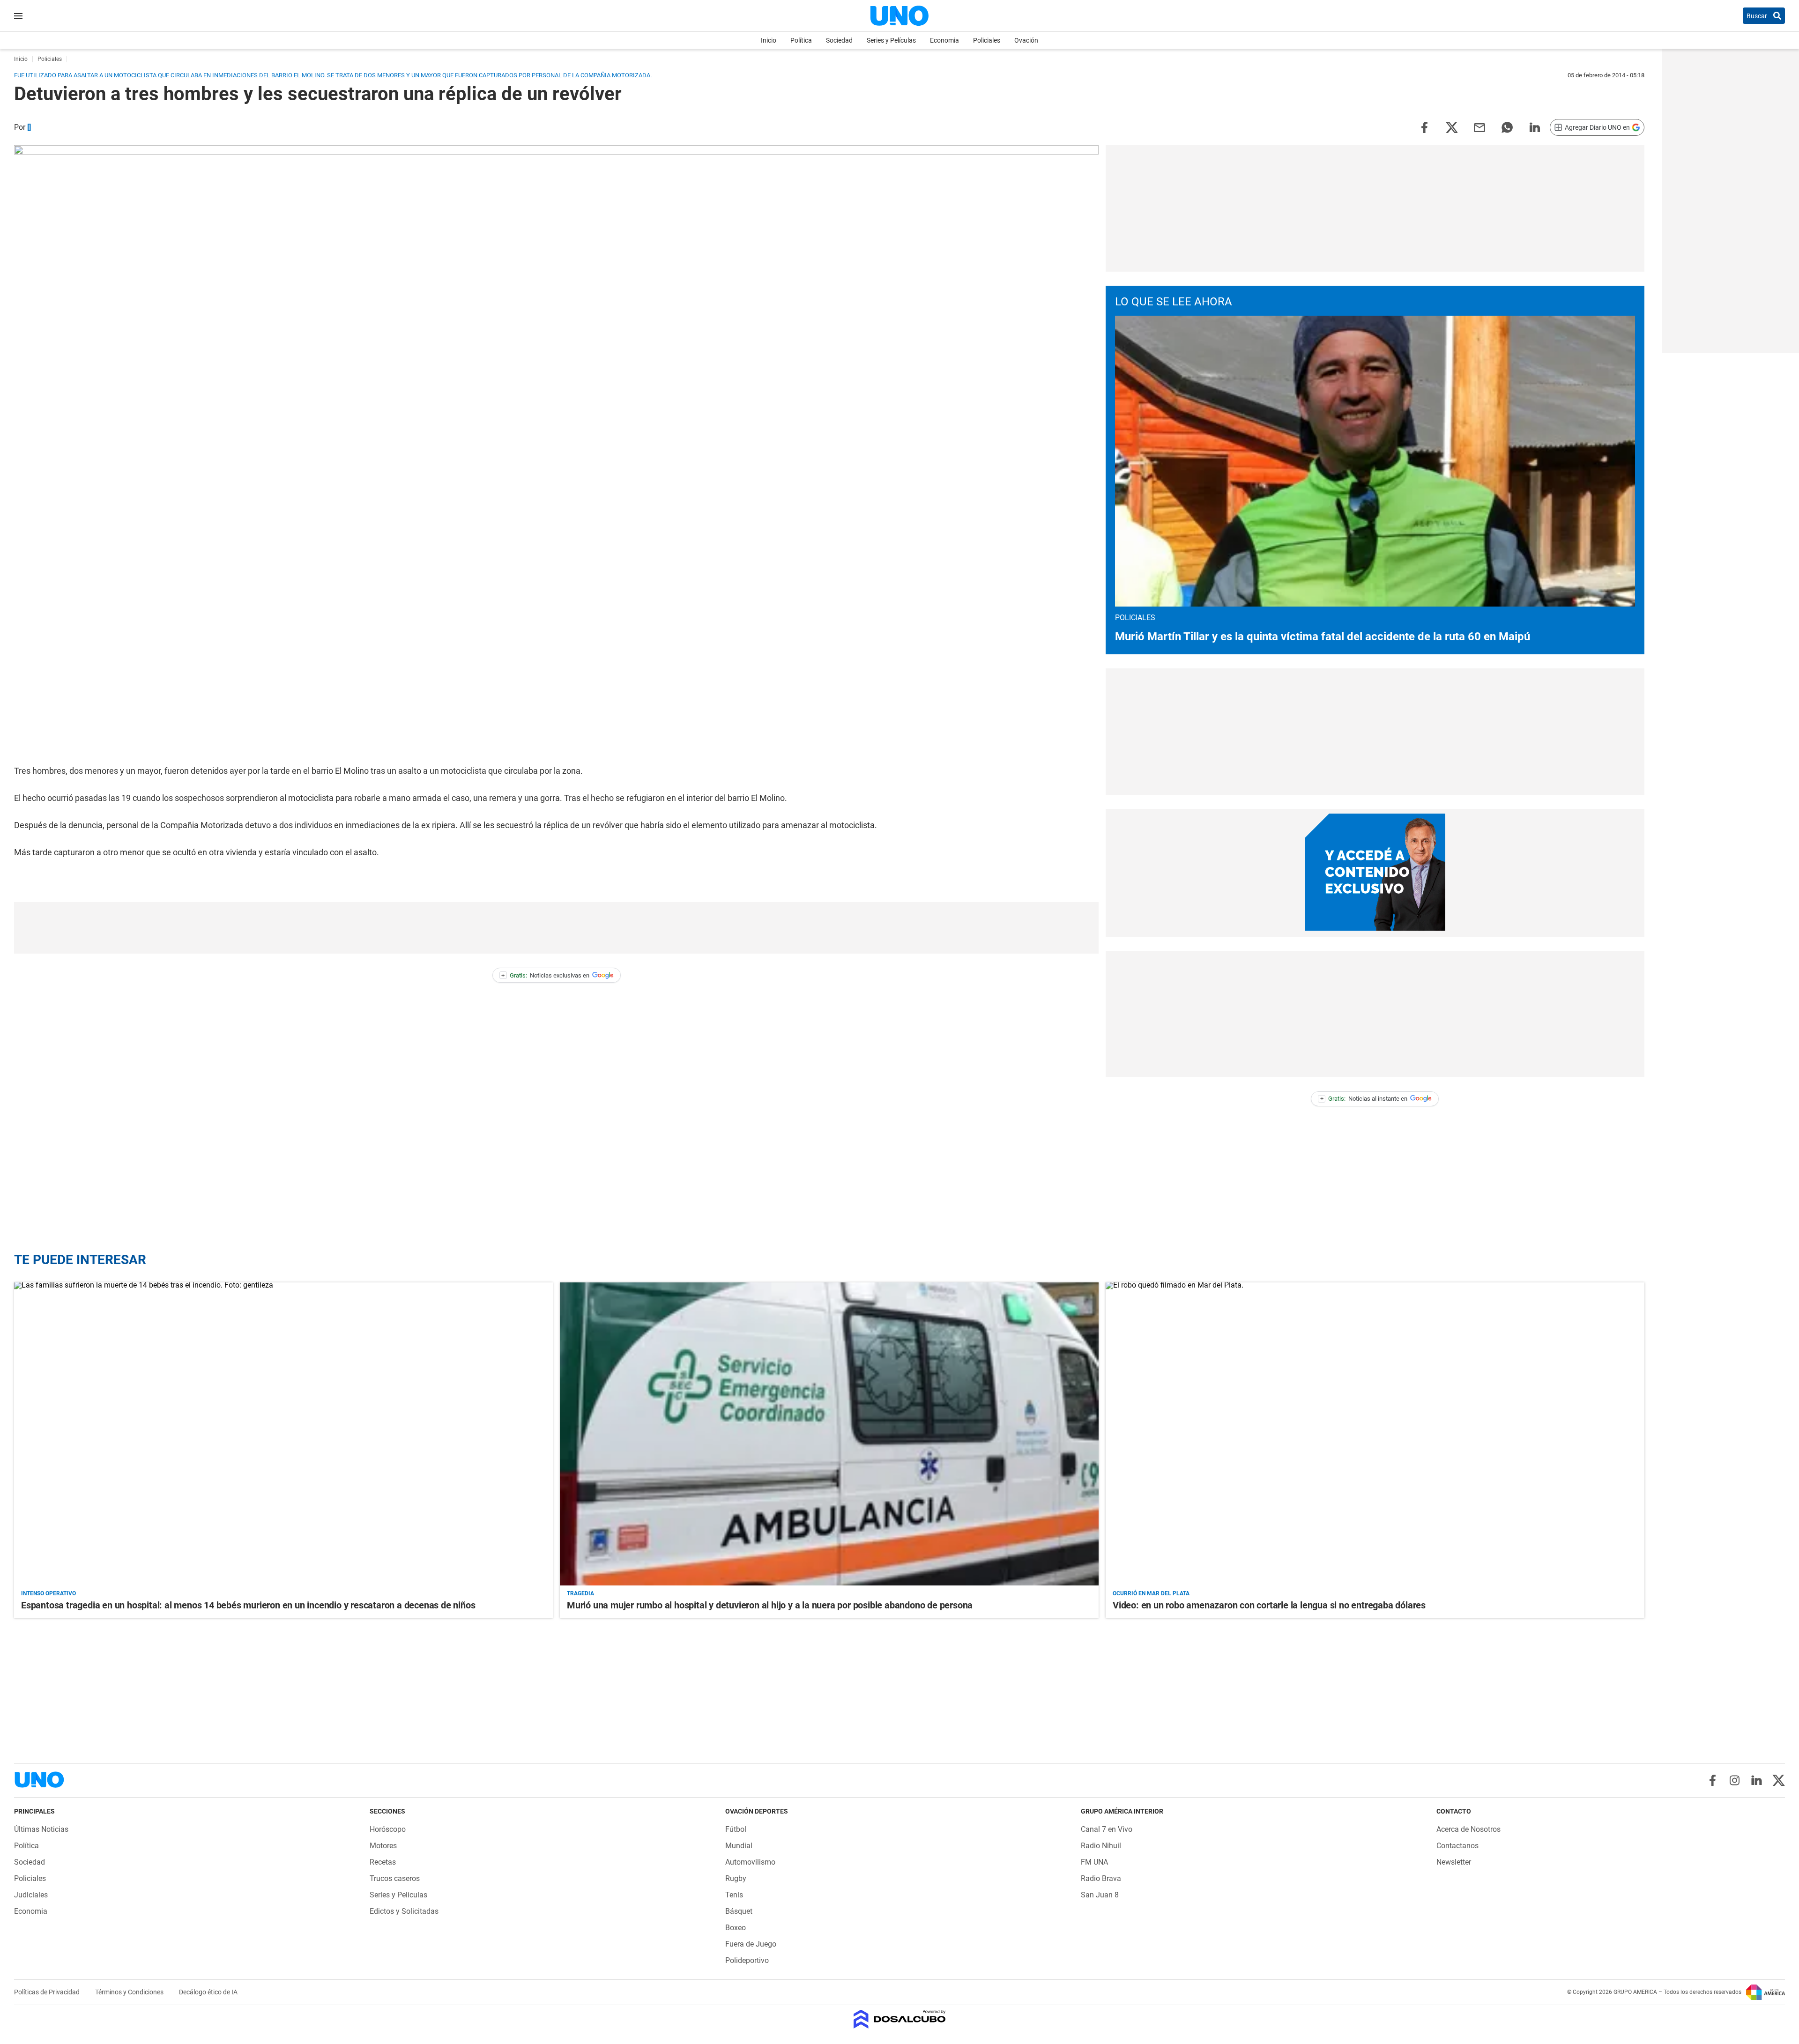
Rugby (736, 1878)
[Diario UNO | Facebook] (1713, 1780)
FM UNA (1094, 1862)
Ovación (1026, 40)
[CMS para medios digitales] (900, 2020)
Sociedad (839, 40)
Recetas (383, 1862)
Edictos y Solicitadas (404, 1911)
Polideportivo (747, 1960)
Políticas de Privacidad (48, 1992)
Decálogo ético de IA (208, 1992)
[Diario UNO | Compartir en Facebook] (1424, 127)
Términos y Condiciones (130, 1992)
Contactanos (1457, 1846)
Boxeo (736, 1928)
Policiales (987, 40)
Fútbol (736, 1829)
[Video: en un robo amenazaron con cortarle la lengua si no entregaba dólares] (1375, 1434)
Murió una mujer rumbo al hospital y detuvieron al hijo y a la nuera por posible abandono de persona (770, 1605)
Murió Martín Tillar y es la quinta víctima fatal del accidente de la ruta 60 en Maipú (1323, 637)
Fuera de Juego (751, 1944)
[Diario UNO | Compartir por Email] (1479, 127)
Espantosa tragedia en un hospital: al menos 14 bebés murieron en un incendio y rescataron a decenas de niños (248, 1605)
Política (801, 40)
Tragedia (580, 1593)
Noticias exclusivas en (545, 975)
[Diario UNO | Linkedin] (1757, 1780)
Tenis (734, 1895)
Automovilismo (750, 1862)
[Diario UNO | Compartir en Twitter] (1452, 127)
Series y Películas (891, 40)
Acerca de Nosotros (1468, 1829)
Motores (383, 1846)
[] (29, 127)
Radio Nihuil (1101, 1846)
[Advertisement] (557, 928)
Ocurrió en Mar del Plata (1151, 1593)
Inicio (769, 40)
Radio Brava (1101, 1878)
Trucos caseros (395, 1878)
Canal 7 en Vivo (1107, 1829)
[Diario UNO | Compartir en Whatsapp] (1507, 127)
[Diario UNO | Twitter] (1779, 1780)
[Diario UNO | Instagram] (1735, 1780)
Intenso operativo (48, 1593)
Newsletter (1454, 1862)
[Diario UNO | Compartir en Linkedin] (1535, 127)
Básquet (739, 1911)
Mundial (739, 1846)
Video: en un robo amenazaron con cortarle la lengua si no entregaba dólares (1269, 1605)
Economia (944, 40)
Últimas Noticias (41, 1829)
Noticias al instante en (1364, 1099)
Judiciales (31, 1895)
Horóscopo (388, 1829)
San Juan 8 (1100, 1895)
